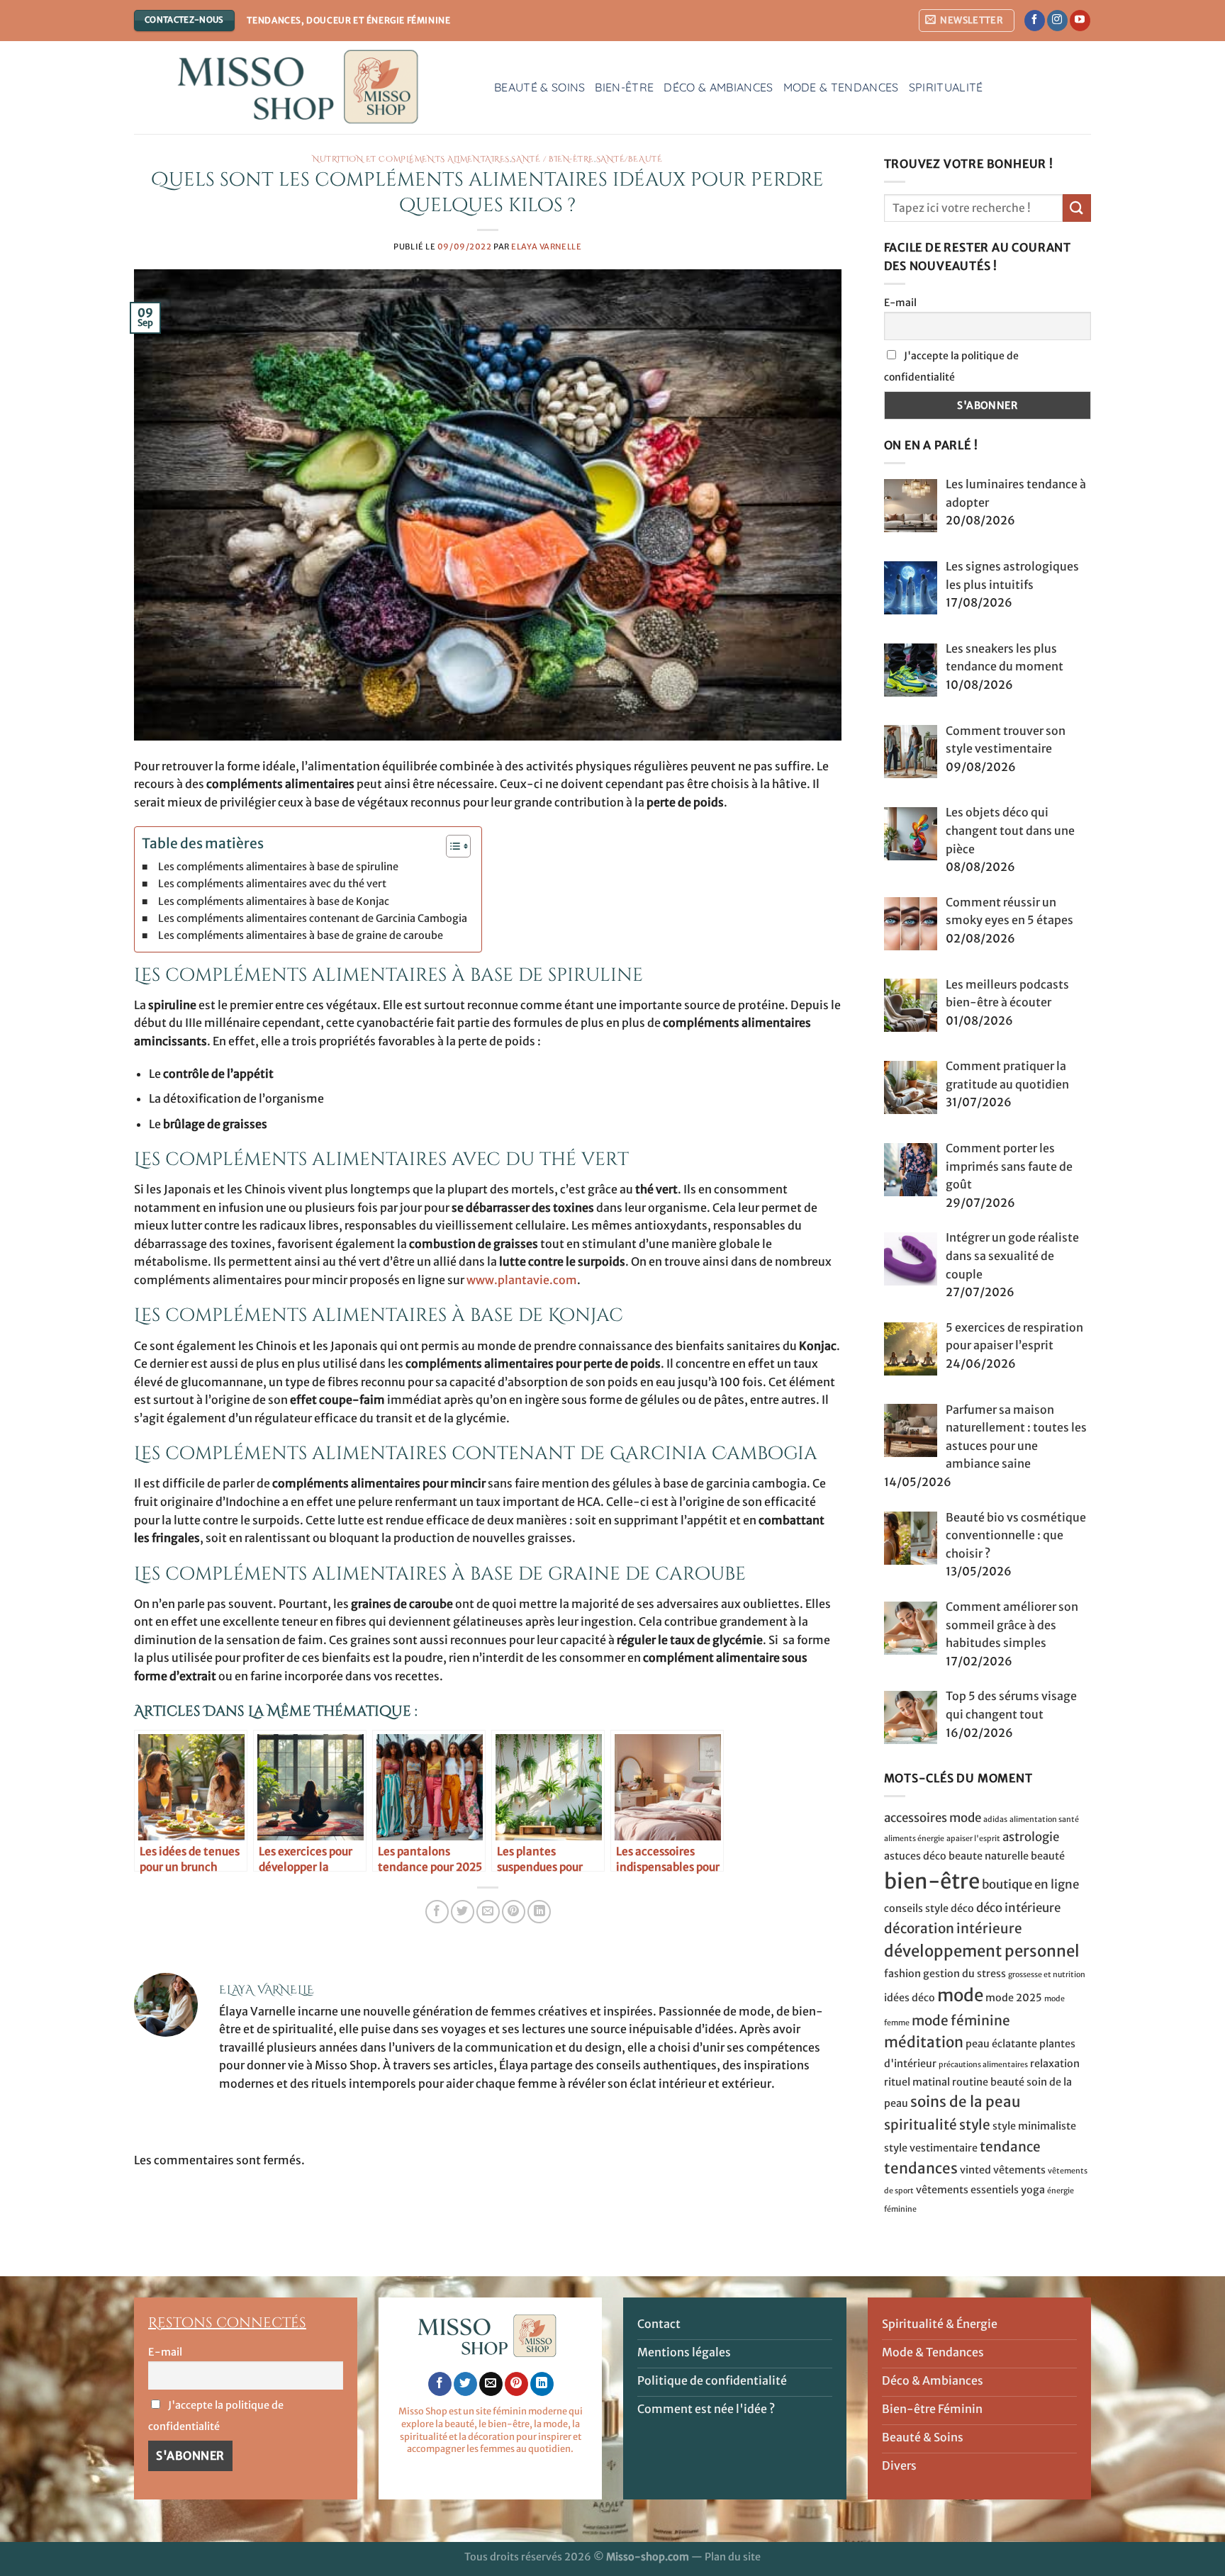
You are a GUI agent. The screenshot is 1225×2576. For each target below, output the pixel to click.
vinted (975, 2170)
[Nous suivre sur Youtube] (1080, 21)
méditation (924, 2042)
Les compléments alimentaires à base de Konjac (274, 901)
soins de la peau (966, 2102)
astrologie (1031, 1837)
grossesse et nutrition (1047, 1975)
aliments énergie (914, 1839)
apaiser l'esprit (973, 1839)
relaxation (1055, 2064)
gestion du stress (964, 1974)
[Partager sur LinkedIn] (539, 1912)
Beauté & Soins (539, 87)
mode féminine (961, 2020)
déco (962, 1908)
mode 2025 (1014, 1998)
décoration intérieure (953, 1928)
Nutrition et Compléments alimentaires (411, 159)
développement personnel (982, 1951)
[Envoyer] (1077, 208)
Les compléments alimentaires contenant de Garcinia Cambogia (313, 918)
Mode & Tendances (841, 87)
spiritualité (921, 2125)
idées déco (910, 1998)
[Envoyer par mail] (488, 1912)
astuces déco (915, 1856)
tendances (921, 2169)
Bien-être (624, 87)
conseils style (916, 1908)
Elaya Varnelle (546, 247)
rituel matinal (917, 2082)
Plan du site (733, 2557)
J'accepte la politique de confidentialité (951, 366)
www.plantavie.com (522, 1280)
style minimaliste (1034, 2126)
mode (960, 1995)
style (975, 2125)
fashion (902, 1974)
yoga (1033, 2190)
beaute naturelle (989, 1856)
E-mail (900, 303)
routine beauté (988, 2082)
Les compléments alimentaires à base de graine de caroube (301, 935)
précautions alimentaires (983, 2065)
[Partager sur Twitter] (463, 1912)
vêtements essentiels (967, 2190)
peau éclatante (1001, 2044)
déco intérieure (1018, 1908)
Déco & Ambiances (718, 87)
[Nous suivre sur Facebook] (1035, 21)
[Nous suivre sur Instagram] (1057, 21)
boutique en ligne (1030, 1884)
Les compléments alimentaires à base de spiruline (278, 867)
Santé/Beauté (630, 159)
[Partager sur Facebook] (437, 1912)
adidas (995, 1819)
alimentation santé (1044, 1819)
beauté (1048, 1856)
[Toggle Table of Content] (451, 846)
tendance (1010, 2147)
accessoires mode (933, 1818)
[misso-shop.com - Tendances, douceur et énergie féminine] (303, 88)
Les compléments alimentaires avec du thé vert (272, 884)
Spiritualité (946, 87)
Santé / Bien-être (553, 159)
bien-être (932, 1881)
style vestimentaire (931, 2148)
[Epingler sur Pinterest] (514, 1912)
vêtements (1019, 2170)
